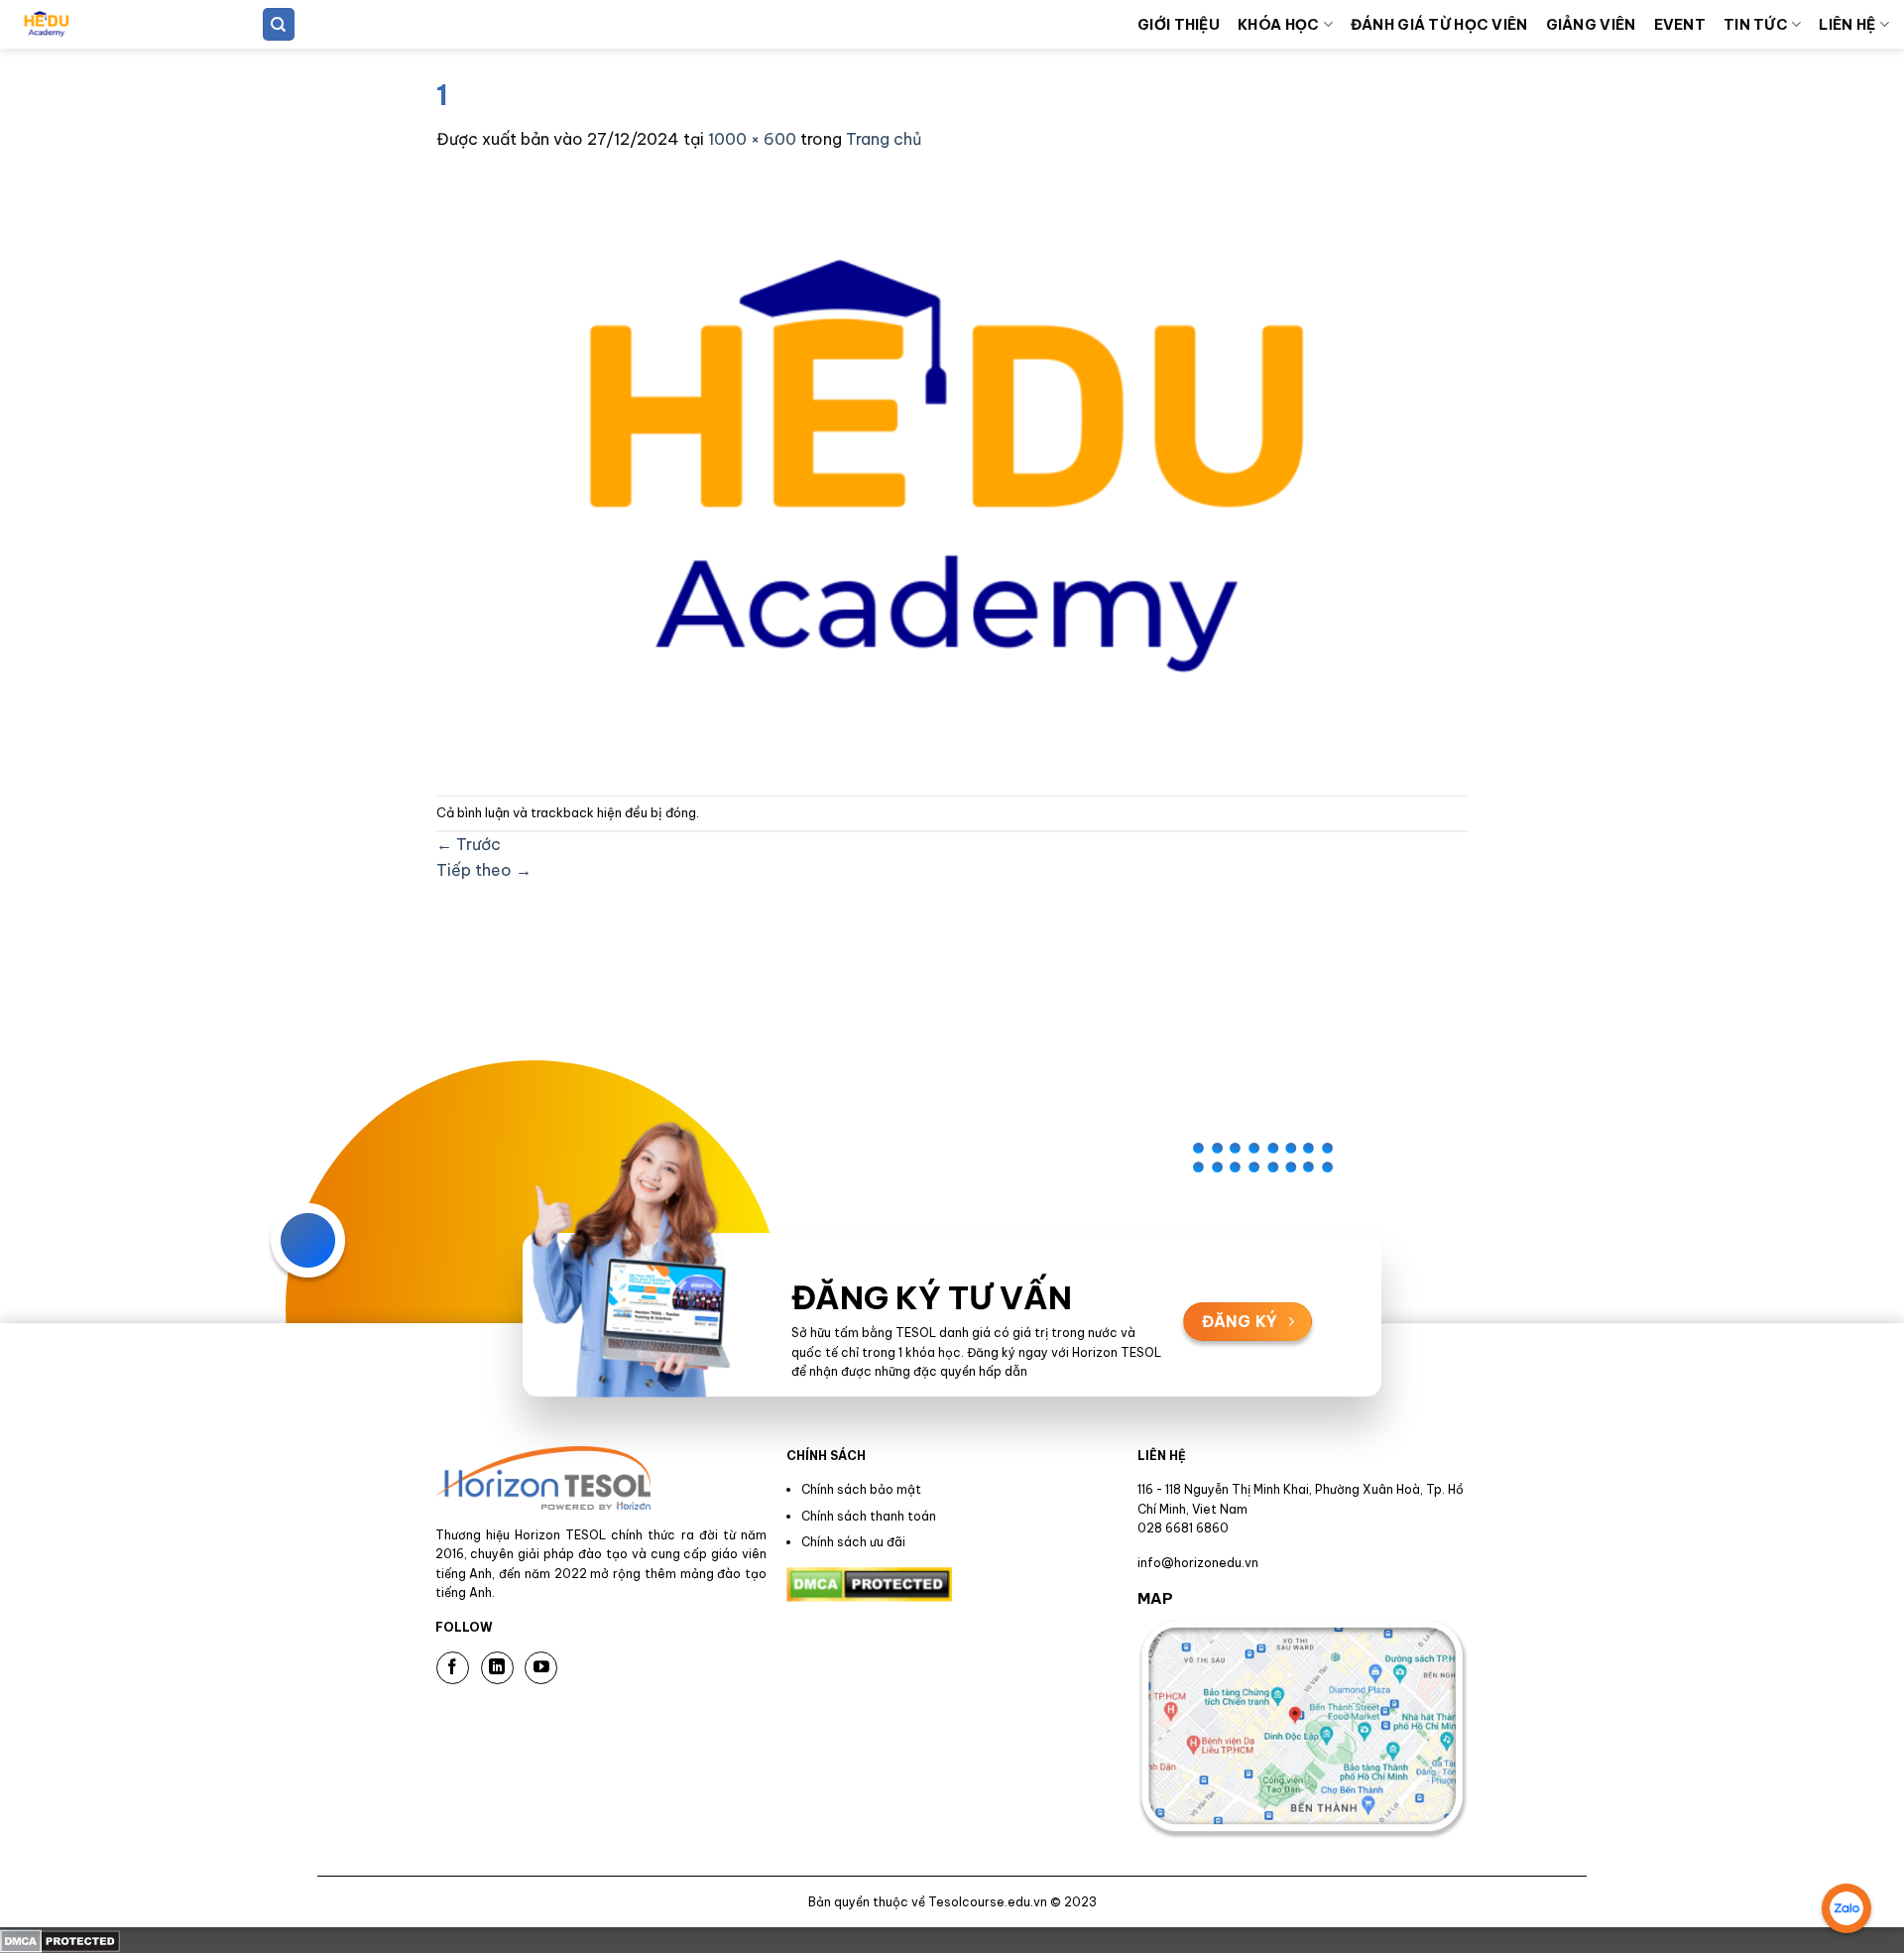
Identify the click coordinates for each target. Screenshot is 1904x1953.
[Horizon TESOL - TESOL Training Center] (114, 24)
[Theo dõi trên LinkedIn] (497, 1668)
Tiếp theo (484, 870)
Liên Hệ (1847, 25)
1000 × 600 (752, 139)
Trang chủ (884, 139)
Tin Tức (1756, 25)
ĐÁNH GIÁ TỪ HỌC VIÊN (1439, 25)
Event (1680, 25)
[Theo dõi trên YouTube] (541, 1668)
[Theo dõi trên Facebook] (453, 1668)
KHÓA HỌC (1278, 25)
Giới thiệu (1179, 25)
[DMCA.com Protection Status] (60, 1939)
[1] (932, 472)
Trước (469, 844)
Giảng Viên (1591, 25)
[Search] (279, 24)
